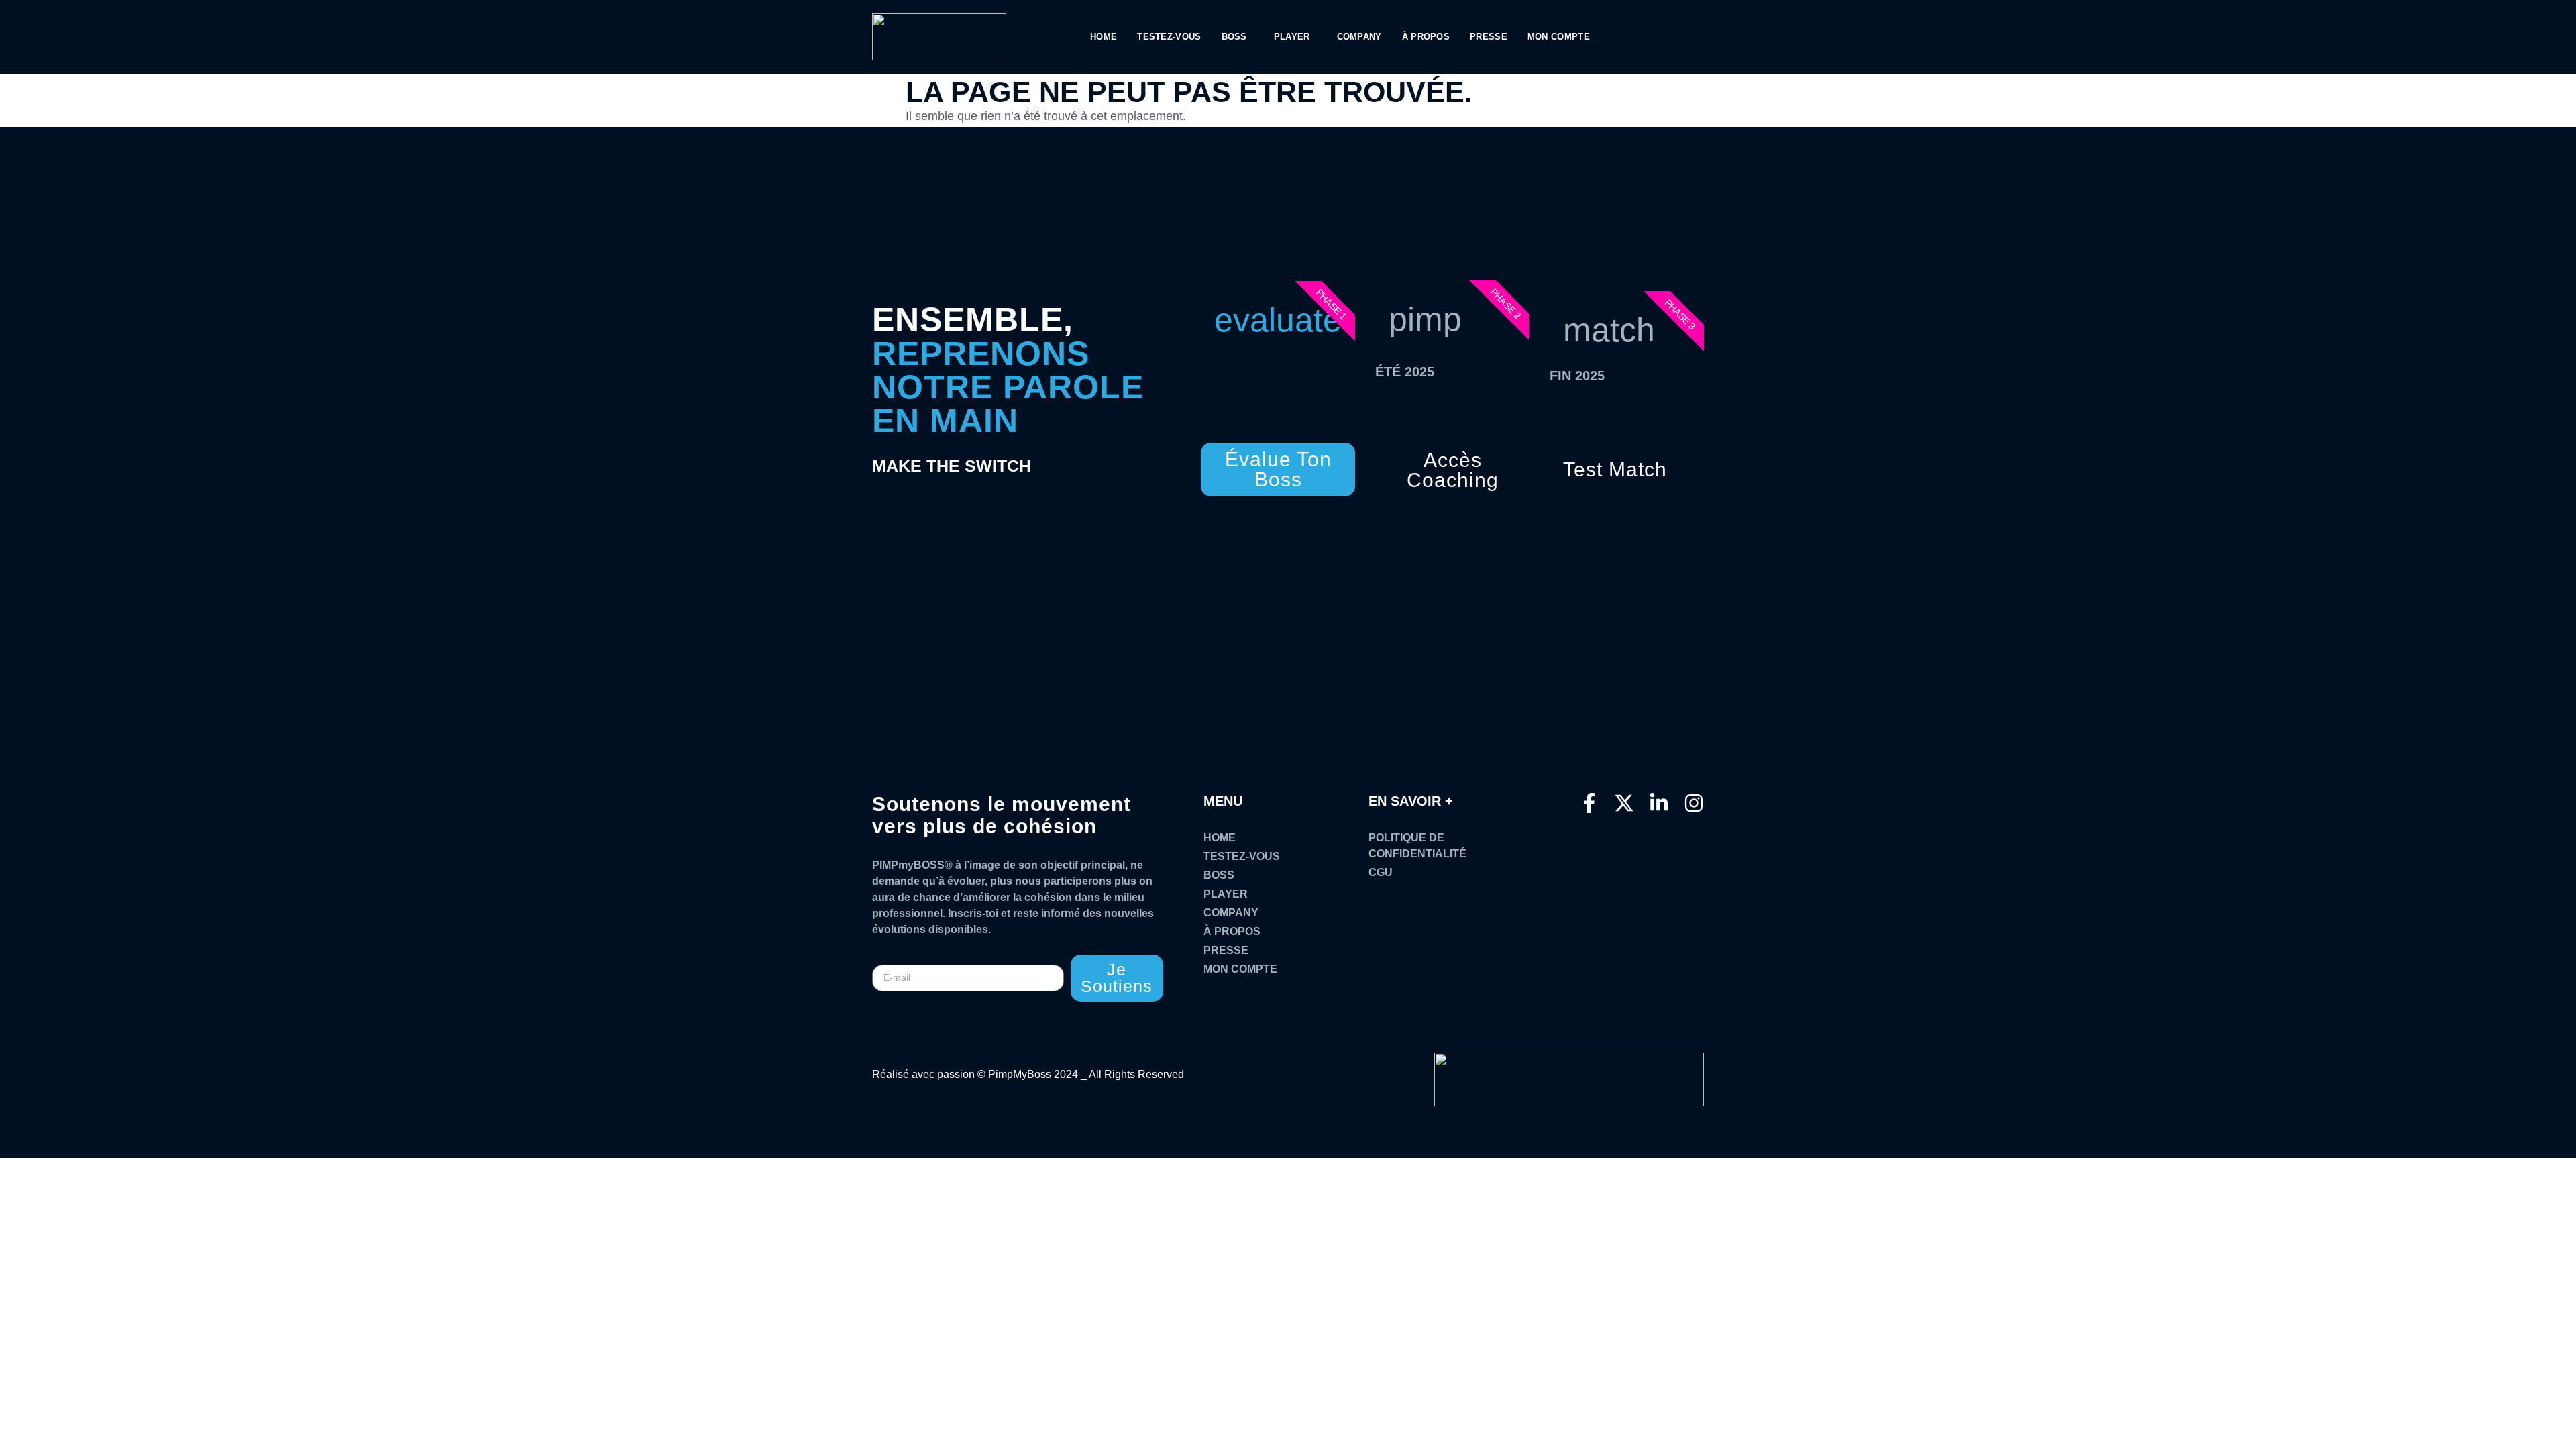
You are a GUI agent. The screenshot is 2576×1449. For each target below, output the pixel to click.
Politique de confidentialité (1417, 846)
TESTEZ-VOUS (1169, 37)
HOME (1104, 37)
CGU (1381, 872)
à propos (1426, 37)
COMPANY (1359, 37)
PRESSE (1489, 37)
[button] (1238, 37)
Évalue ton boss (1278, 469)
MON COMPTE (1559, 37)
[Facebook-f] (1589, 803)
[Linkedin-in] (1659, 803)
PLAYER (1292, 37)
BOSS (1234, 37)
